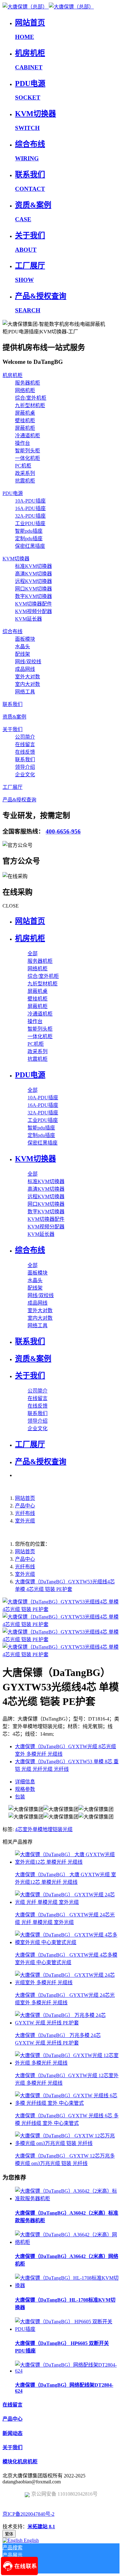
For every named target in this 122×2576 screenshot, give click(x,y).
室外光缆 (25, 1521)
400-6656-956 (63, 831)
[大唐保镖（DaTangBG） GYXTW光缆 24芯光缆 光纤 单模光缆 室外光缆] (67, 1902)
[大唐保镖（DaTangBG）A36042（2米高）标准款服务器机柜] (67, 2199)
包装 (20, 1797)
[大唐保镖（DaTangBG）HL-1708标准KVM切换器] (67, 2285)
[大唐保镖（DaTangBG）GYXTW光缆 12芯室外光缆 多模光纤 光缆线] (67, 2063)
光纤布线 (25, 1513)
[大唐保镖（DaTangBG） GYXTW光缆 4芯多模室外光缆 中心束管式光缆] (67, 1942)
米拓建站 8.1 (41, 2527)
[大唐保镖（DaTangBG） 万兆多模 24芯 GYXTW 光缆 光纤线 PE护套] (67, 2023)
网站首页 (30, 921)
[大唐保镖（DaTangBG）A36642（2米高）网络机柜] (67, 2242)
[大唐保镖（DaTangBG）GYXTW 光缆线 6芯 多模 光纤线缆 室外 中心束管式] (67, 2103)
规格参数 (25, 1789)
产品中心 (25, 1506)
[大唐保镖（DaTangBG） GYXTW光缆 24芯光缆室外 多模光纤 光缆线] (67, 1983)
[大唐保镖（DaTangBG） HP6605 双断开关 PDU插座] (67, 2329)
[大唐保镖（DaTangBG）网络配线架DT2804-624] (67, 2371)
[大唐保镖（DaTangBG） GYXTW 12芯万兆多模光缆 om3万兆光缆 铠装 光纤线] (67, 2143)
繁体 (9, 2534)
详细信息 (25, 1782)
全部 (33, 954)
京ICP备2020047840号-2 (28, 2514)
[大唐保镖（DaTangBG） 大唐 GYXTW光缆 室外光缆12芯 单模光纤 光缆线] (67, 1862)
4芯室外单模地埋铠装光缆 (44, 1829)
